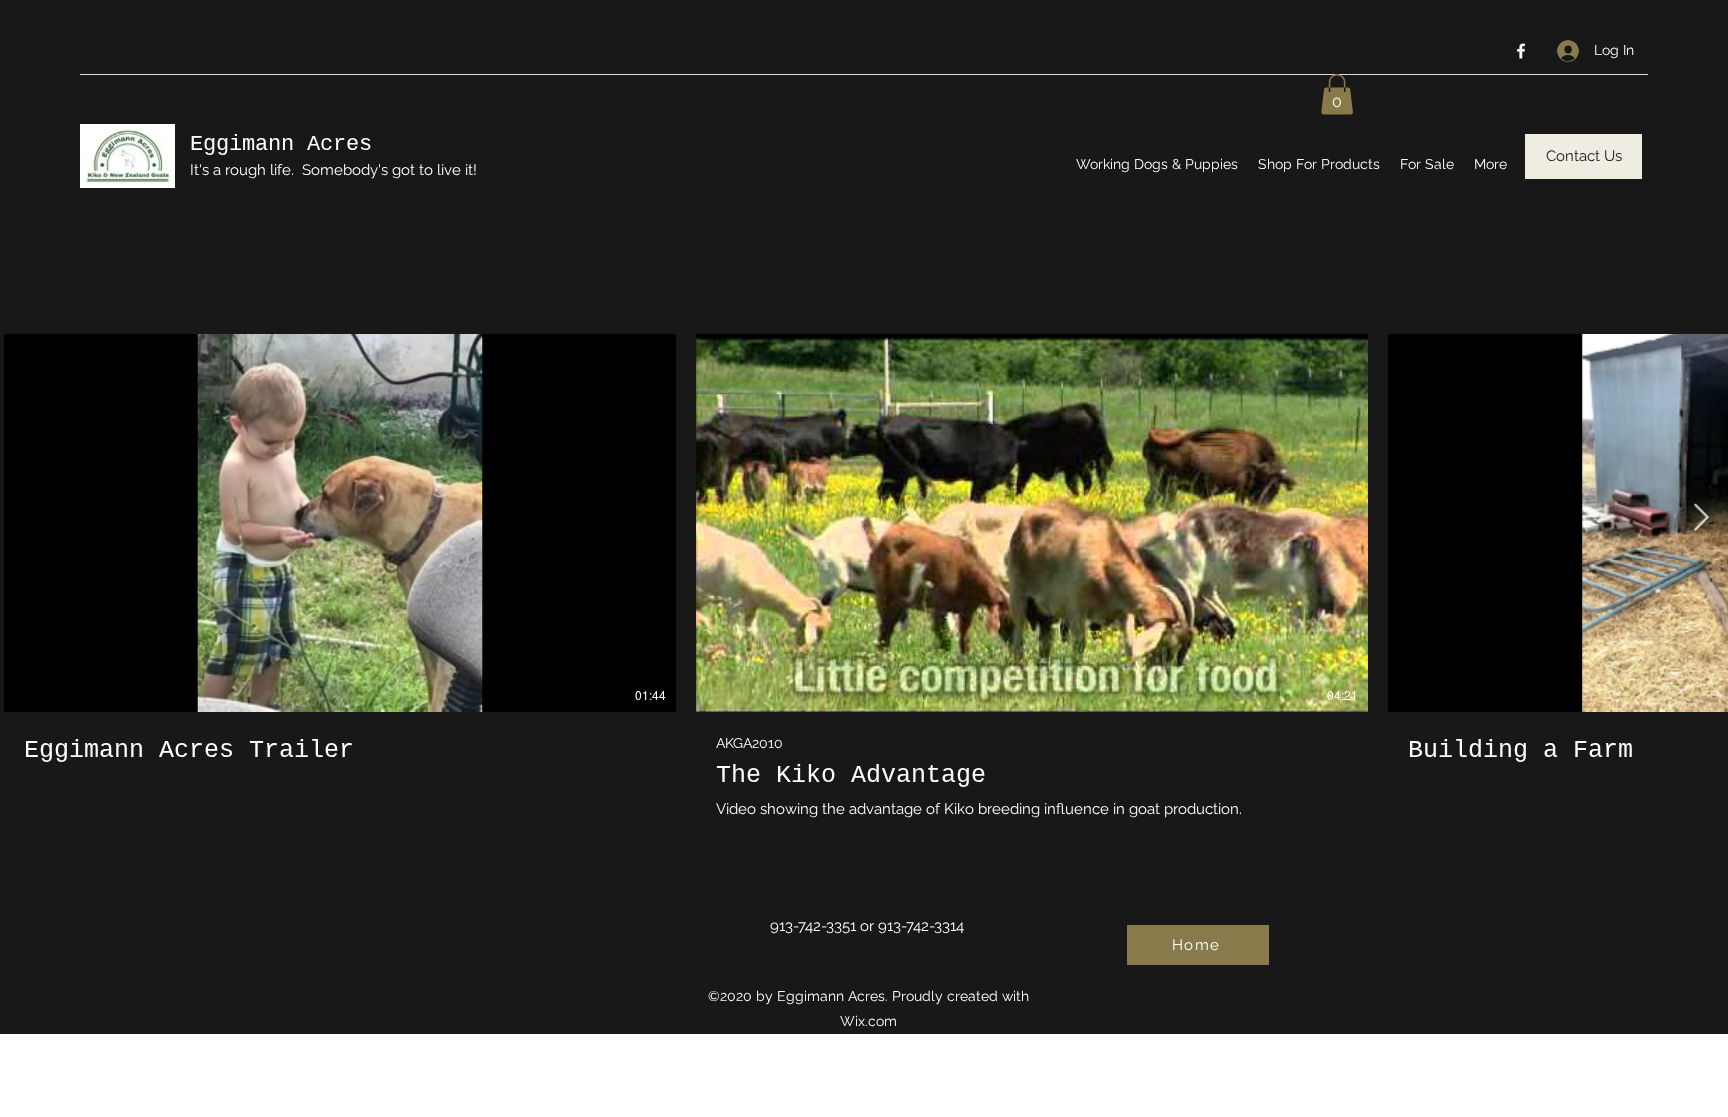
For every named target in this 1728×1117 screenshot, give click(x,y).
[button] (1337, 94)
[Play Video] (340, 523)
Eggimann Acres (281, 144)
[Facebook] (1521, 51)
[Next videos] (1700, 519)
